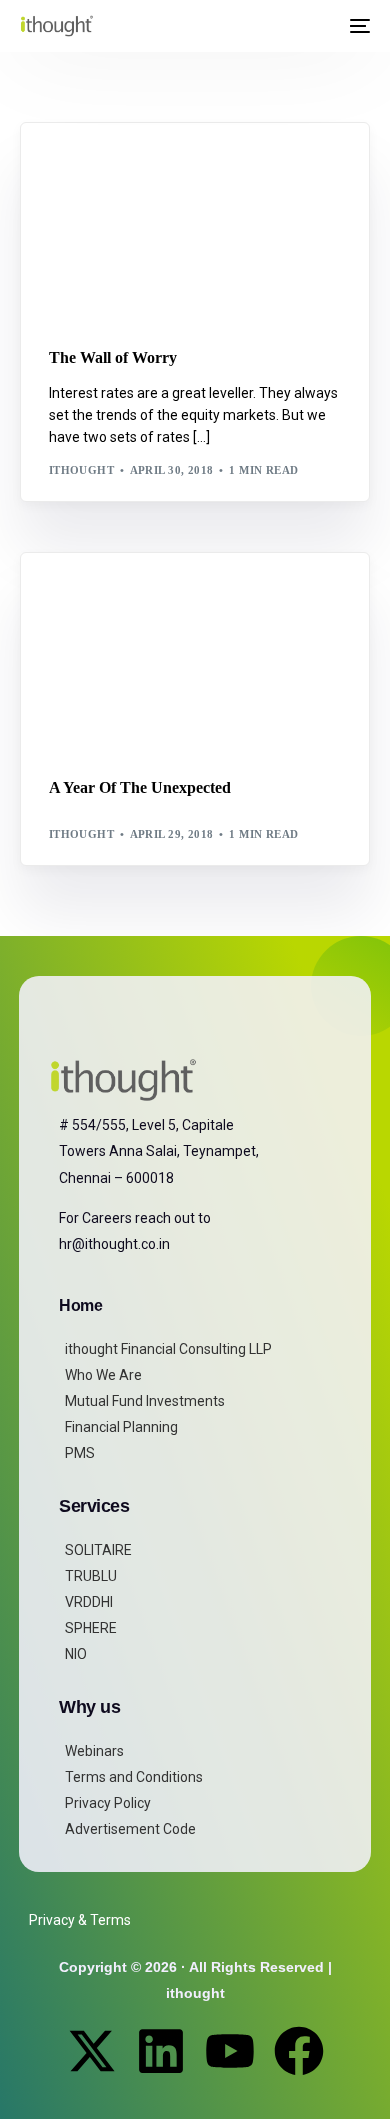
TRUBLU (91, 1576)
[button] (320, 26)
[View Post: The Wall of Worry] (195, 222)
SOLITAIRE (98, 1550)
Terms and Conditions (134, 1777)
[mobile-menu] (358, 26)
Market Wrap (146, 165)
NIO (76, 1654)
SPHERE (91, 1628)
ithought (82, 470)
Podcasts (132, 595)
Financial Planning (121, 1427)
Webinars (94, 1751)
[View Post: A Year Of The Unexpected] (195, 652)
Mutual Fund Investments (145, 1401)
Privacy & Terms (80, 1920)
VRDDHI (89, 1602)
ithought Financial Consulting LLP (168, 1349)
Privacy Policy (108, 1803)
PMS (80, 1453)
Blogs (75, 165)
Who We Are (103, 1375)
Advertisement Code (130, 1829)
